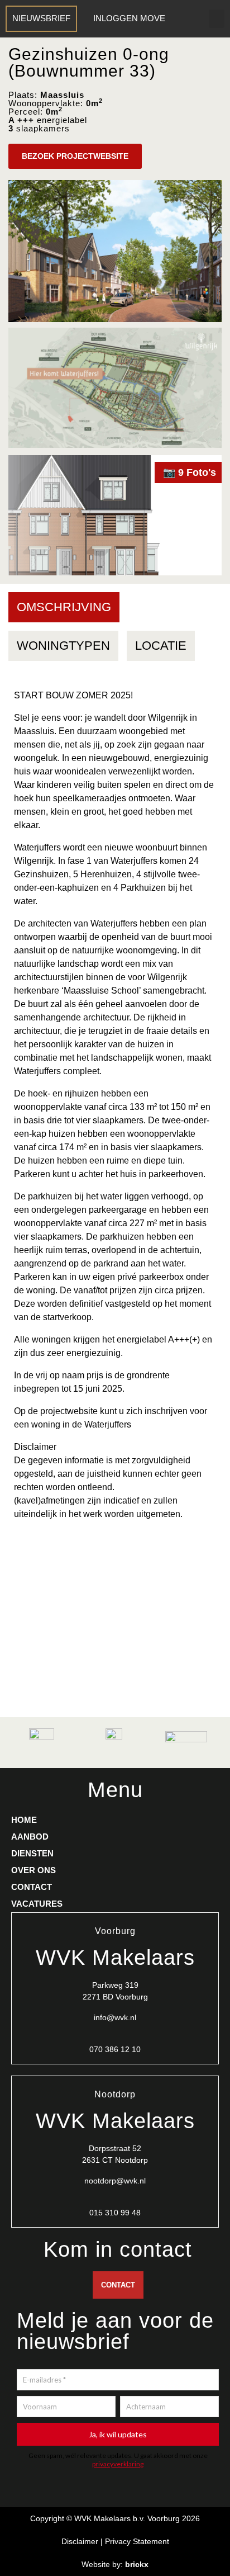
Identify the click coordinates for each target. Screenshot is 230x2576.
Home (24, 1820)
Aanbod (30, 1837)
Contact (32, 1887)
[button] (217, 19)
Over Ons (33, 1870)
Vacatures (37, 1904)
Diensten (32, 1853)
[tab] (64, 607)
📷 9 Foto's (190, 472)
